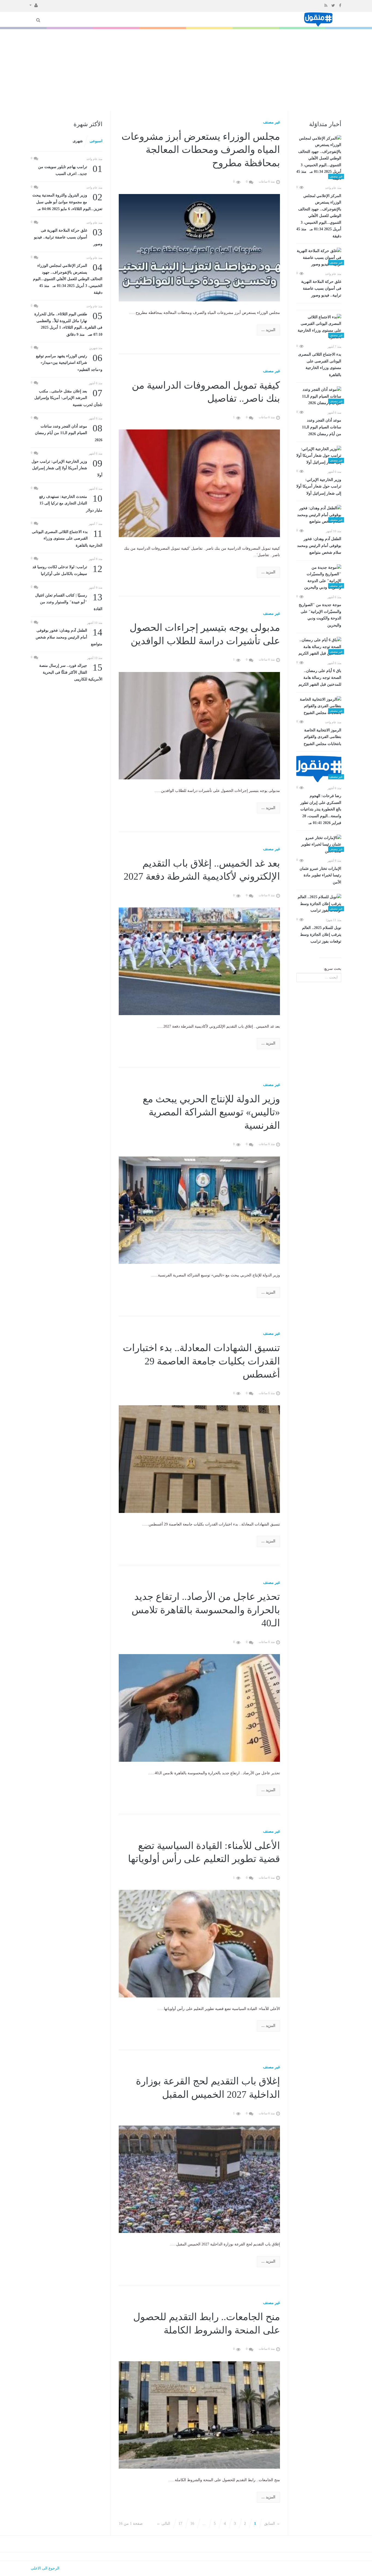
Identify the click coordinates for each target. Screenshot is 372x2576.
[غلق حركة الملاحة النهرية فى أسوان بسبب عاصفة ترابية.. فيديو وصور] (319, 258)
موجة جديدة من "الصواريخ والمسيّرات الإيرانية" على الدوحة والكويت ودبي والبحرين (320, 615)
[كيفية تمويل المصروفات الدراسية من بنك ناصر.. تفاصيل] (199, 483)
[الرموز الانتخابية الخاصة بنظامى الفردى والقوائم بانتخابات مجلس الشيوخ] (319, 706)
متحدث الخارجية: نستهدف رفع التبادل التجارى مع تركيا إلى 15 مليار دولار (71, 503)
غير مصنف (272, 122)
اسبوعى (96, 141)
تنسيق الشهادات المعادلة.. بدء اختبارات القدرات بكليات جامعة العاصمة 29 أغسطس (201, 1361)
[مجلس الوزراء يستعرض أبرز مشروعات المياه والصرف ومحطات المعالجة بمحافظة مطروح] (199, 247)
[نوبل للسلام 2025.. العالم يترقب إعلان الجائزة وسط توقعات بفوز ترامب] (319, 904)
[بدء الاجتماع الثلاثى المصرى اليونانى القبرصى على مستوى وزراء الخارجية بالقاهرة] (319, 327)
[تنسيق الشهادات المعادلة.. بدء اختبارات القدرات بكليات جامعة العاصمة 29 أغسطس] (199, 1459)
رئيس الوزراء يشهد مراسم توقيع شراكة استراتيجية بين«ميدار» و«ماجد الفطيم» (69, 362)
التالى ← (163, 2524)
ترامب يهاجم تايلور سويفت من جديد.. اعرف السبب (70, 170)
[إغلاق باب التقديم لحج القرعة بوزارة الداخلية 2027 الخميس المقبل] (199, 2179)
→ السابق (272, 2524)
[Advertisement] (186, 70)
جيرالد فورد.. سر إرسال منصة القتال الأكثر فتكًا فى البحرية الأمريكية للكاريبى (71, 672)
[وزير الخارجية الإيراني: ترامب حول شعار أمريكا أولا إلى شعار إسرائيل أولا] (319, 456)
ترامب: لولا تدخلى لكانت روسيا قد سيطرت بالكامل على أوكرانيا (67, 570)
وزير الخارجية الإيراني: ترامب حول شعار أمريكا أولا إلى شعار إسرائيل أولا (319, 487)
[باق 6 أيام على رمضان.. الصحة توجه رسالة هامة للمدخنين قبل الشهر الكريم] (319, 647)
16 (192, 2524)
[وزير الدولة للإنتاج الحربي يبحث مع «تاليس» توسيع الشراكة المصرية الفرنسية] (199, 1210)
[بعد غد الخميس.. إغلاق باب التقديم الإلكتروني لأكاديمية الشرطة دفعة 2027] (199, 961)
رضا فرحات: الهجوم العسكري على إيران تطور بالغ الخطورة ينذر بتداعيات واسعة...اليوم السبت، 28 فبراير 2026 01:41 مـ (321, 809)
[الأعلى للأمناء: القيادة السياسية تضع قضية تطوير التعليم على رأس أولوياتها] (199, 1943)
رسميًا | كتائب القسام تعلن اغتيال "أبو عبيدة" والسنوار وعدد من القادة (69, 602)
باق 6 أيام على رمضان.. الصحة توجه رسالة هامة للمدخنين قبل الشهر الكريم (320, 678)
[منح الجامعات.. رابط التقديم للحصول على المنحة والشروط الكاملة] (199, 2415)
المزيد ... (268, 330)
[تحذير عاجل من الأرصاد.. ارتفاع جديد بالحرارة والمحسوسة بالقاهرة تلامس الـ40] (199, 1708)
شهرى (78, 141)
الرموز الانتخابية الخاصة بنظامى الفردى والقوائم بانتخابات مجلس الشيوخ (322, 737)
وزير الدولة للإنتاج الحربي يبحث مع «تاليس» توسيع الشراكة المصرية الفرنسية (211, 1112)
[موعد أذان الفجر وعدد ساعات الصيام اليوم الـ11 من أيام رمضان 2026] (319, 396)
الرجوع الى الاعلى (45, 2568)
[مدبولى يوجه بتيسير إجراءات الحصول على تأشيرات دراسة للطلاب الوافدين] (199, 725)
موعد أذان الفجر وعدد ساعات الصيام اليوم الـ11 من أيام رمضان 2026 (322, 427)
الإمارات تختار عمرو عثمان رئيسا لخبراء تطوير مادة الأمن (320, 875)
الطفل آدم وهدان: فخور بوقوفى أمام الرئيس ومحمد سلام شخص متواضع (319, 546)
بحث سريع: (332, 969)
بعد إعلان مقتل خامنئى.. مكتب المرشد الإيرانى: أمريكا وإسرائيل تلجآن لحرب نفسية (68, 397)
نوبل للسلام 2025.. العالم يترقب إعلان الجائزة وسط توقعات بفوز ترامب (321, 935)
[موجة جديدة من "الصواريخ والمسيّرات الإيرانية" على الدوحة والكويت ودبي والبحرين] (319, 578)
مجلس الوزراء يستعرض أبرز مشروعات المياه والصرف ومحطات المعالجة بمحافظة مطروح (201, 150)
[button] (34, 5)
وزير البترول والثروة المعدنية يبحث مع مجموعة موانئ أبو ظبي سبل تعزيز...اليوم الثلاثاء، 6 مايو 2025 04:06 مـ (67, 202)
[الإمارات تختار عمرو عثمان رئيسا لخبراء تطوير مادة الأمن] (319, 845)
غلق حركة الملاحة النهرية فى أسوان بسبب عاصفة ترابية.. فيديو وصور (321, 288)
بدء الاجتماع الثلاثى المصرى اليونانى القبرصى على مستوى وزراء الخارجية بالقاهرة (320, 365)
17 (180, 2524)
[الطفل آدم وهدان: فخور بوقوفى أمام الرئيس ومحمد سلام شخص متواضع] (319, 515)
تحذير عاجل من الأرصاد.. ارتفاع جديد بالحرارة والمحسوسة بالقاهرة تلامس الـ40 (206, 1610)
